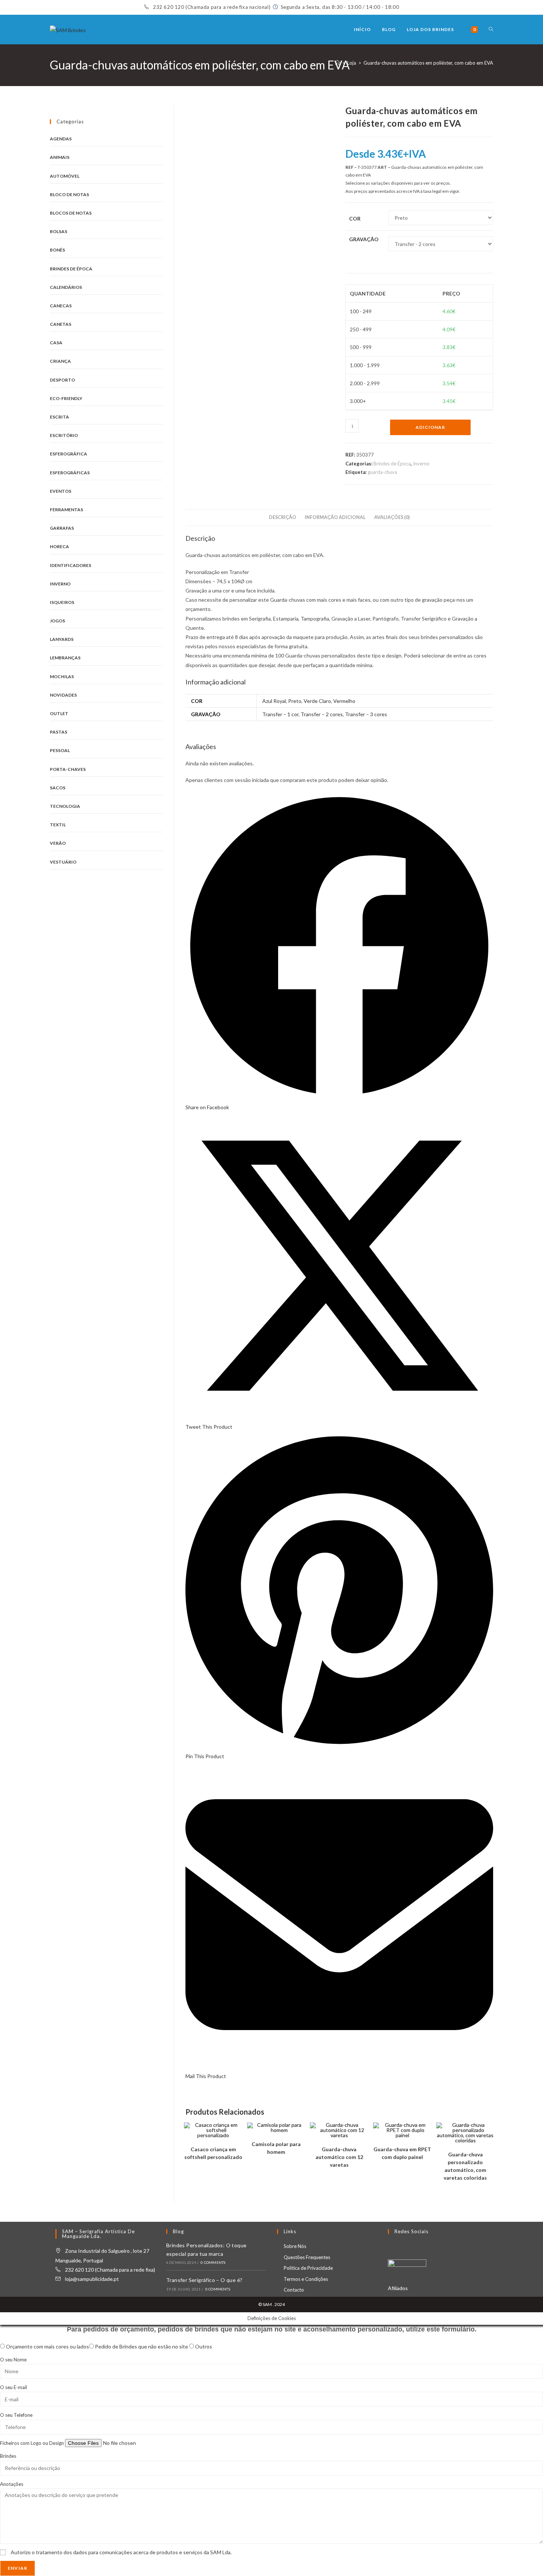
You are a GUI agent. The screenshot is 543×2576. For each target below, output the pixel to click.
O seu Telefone (16, 2415)
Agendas (61, 139)
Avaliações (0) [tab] (392, 517)
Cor (355, 218)
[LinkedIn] (410, 2247)
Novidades (63, 695)
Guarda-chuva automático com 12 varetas (339, 2157)
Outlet (59, 713)
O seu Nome (13, 2360)
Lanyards (62, 639)
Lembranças (65, 658)
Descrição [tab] (283, 517)
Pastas (59, 732)
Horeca (59, 546)
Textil (58, 825)
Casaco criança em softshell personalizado (213, 2153)
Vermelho (344, 701)
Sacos (58, 788)
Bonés (57, 250)
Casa (56, 343)
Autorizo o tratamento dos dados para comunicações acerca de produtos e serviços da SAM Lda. (121, 2552)
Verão (58, 843)
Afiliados (398, 2288)
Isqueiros (62, 602)
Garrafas (62, 528)
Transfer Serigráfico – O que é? (204, 2280)
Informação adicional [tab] (335, 517)
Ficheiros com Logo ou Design (33, 2443)
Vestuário (63, 862)
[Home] (337, 63)
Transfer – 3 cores (366, 714)
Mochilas (62, 677)
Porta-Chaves (68, 769)
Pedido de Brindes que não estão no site (142, 2346)
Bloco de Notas (69, 194)
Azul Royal (274, 701)
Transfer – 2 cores (322, 714)
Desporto (62, 380)
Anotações (12, 2484)
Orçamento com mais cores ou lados (47, 2346)
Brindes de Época (392, 464)
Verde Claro (317, 701)
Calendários (66, 287)
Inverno (421, 464)
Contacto (294, 2290)
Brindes (8, 2456)
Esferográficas (70, 473)
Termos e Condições (306, 2279)
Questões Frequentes (307, 2257)
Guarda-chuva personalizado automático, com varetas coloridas (465, 2166)
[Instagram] (401, 2247)
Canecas (61, 306)
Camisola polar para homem (276, 2148)
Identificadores (71, 565)
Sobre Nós (295, 2246)
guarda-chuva (382, 472)
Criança (60, 361)
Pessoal (60, 750)
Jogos (57, 621)
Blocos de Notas (71, 213)
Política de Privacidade (308, 2268)
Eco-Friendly (66, 398)
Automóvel (65, 176)
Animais (60, 157)
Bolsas (59, 231)
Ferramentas (66, 510)
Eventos (61, 491)
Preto (295, 701)
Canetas (61, 324)
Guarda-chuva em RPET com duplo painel (402, 2153)
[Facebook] (392, 2247)
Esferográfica (69, 454)
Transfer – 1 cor (280, 714)
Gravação (364, 239)
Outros (204, 2346)
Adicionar (430, 427)
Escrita (59, 417)
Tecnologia (65, 806)
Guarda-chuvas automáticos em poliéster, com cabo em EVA (428, 63)
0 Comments (213, 2262)
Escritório (64, 435)
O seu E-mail (13, 2387)
